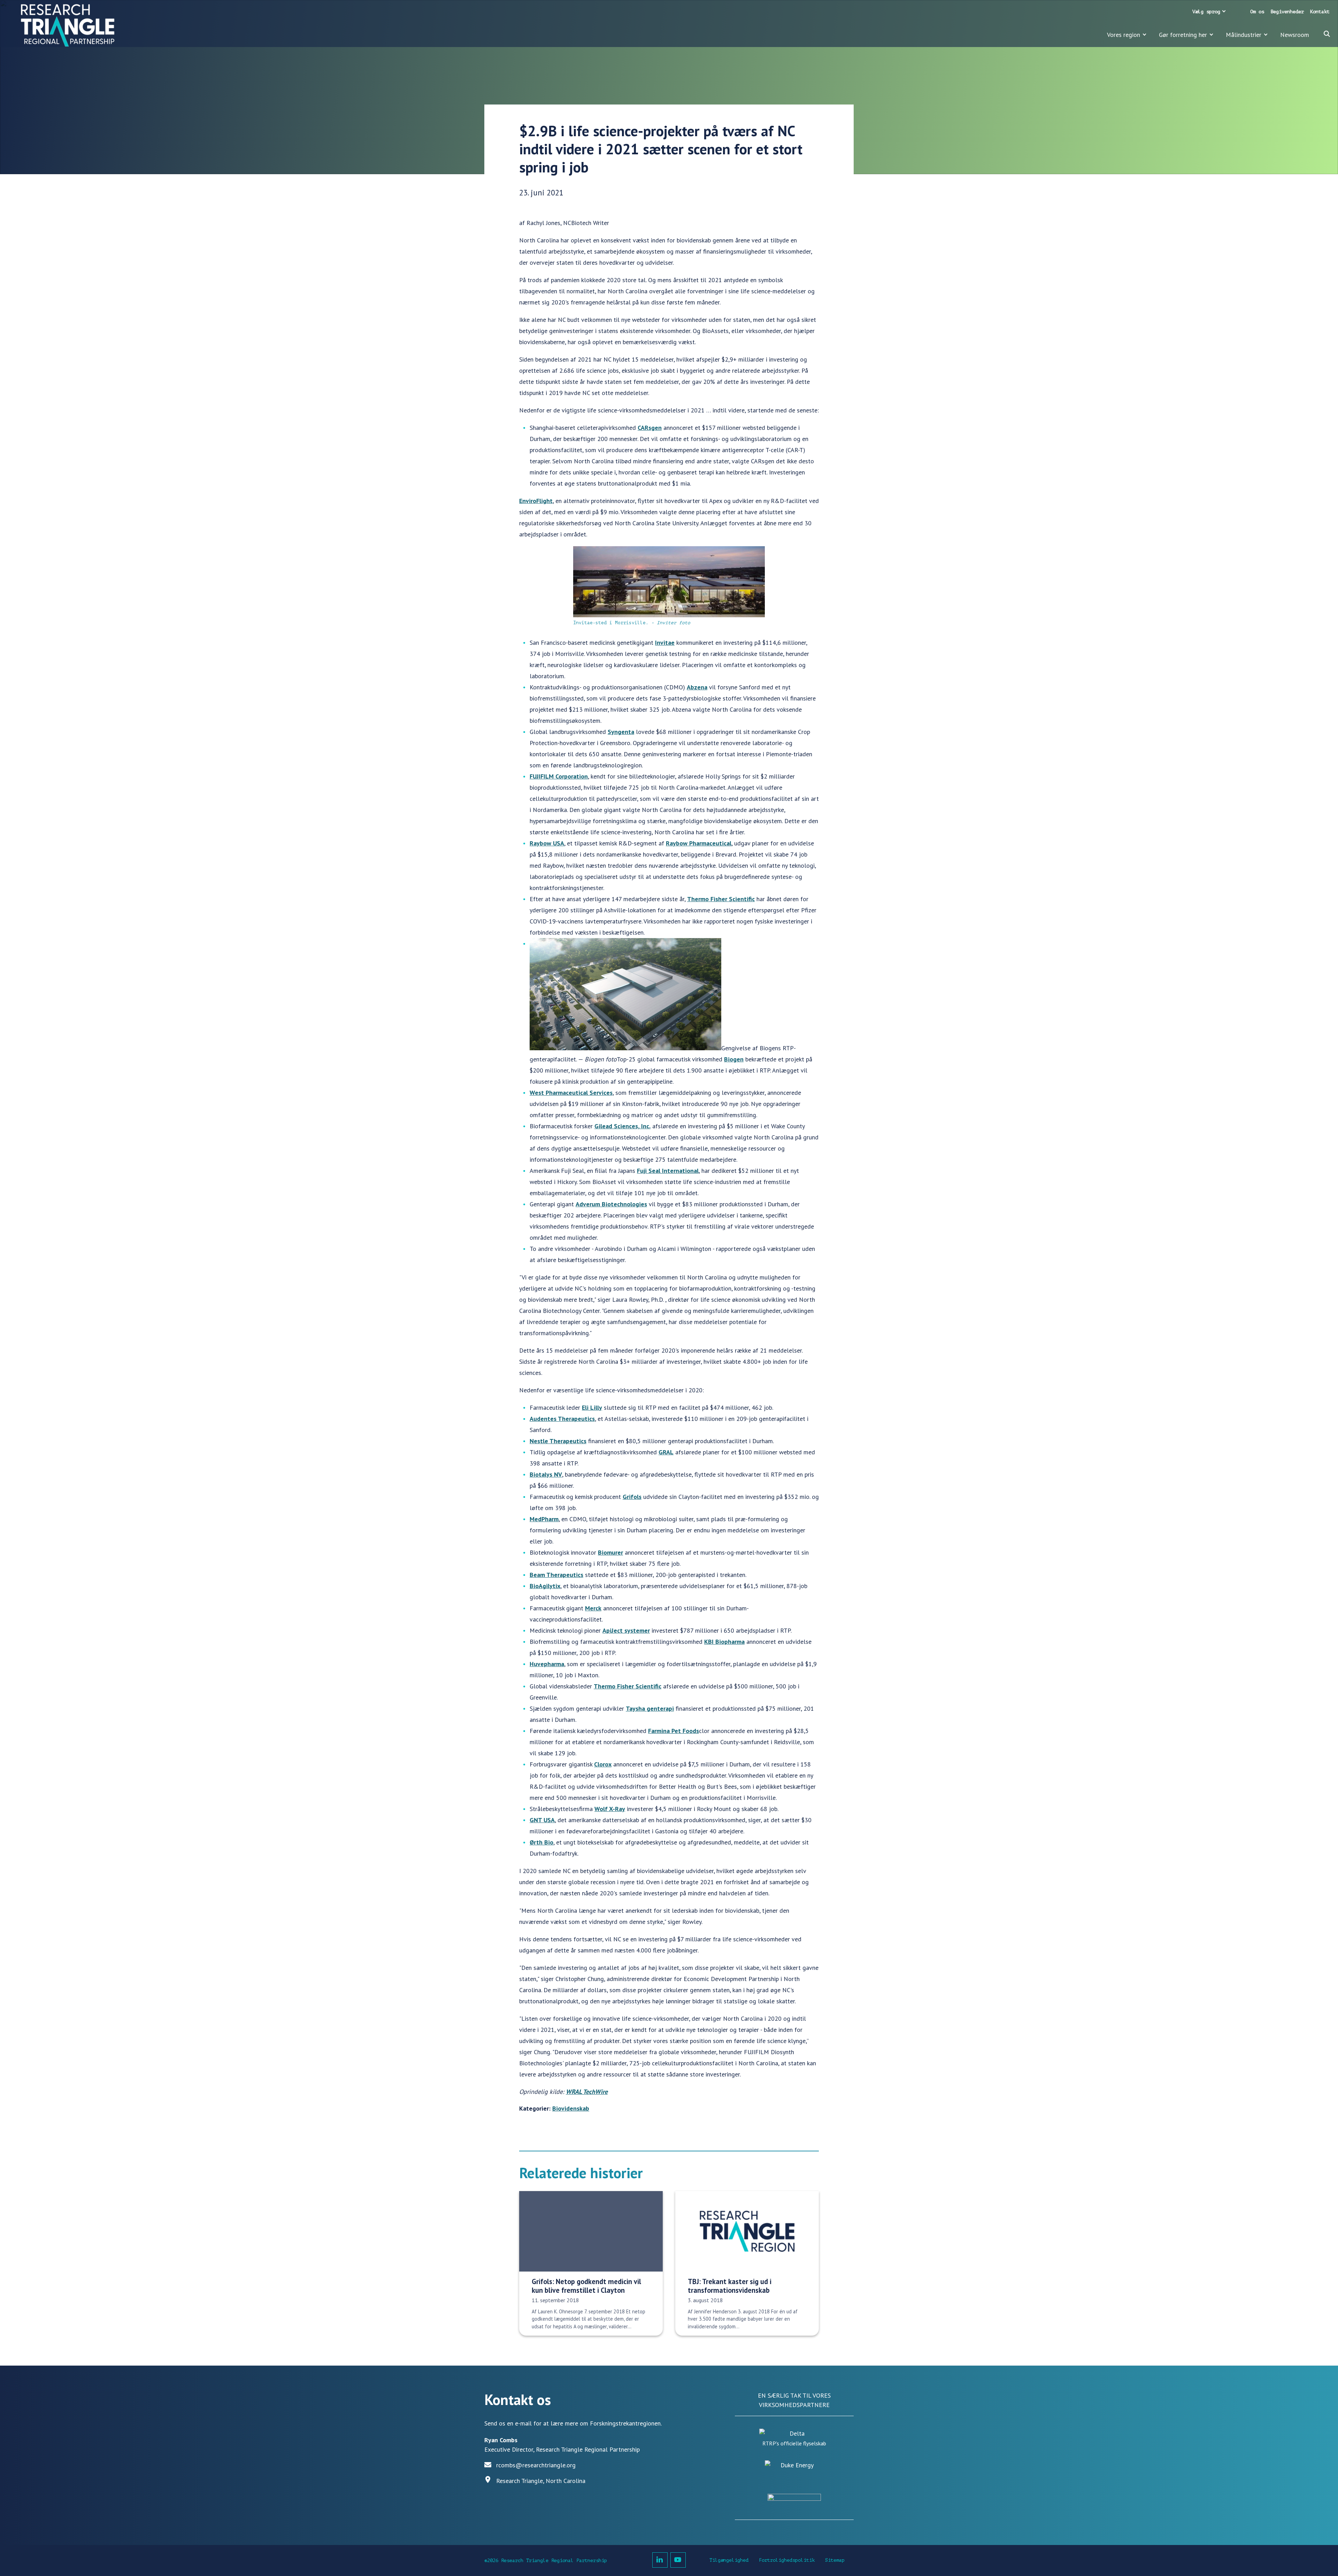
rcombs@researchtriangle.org (536, 2465)
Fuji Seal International (668, 1171)
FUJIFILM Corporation (559, 776)
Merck (593, 1608)
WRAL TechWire (587, 2092)
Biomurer (610, 1552)
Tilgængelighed (729, 2560)
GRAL (666, 1452)
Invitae (665, 643)
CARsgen (650, 428)
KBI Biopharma (724, 1642)
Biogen (734, 1059)
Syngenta (621, 732)
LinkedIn (660, 2560)
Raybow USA (547, 843)
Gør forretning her (1183, 35)
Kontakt (1320, 12)
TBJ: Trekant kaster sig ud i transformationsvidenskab (730, 2286)
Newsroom (1295, 35)
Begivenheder (1287, 12)
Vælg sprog (1206, 12)
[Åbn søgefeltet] (1327, 34)
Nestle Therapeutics (558, 1441)
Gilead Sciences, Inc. (622, 1126)
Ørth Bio (541, 1842)
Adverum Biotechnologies (611, 1204)
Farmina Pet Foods (674, 1731)
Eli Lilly (592, 1407)
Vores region (1124, 35)
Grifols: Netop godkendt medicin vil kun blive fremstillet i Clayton (586, 2286)
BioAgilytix (545, 1586)
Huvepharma (547, 1664)
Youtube (678, 2560)
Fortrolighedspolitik (787, 2560)
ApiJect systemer (626, 1630)
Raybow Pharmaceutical (699, 843)
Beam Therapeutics (556, 1575)
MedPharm (544, 1519)
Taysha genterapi (650, 1708)
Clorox (603, 1764)
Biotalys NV (546, 1474)
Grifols (632, 1497)
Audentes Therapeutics (562, 1419)
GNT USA (542, 1820)
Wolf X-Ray (610, 1809)
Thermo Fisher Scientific (721, 899)
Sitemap (835, 2560)
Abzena (697, 687)
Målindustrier (1244, 35)
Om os (1257, 12)
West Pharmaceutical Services (571, 1093)
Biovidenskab (571, 2108)
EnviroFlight (536, 501)
